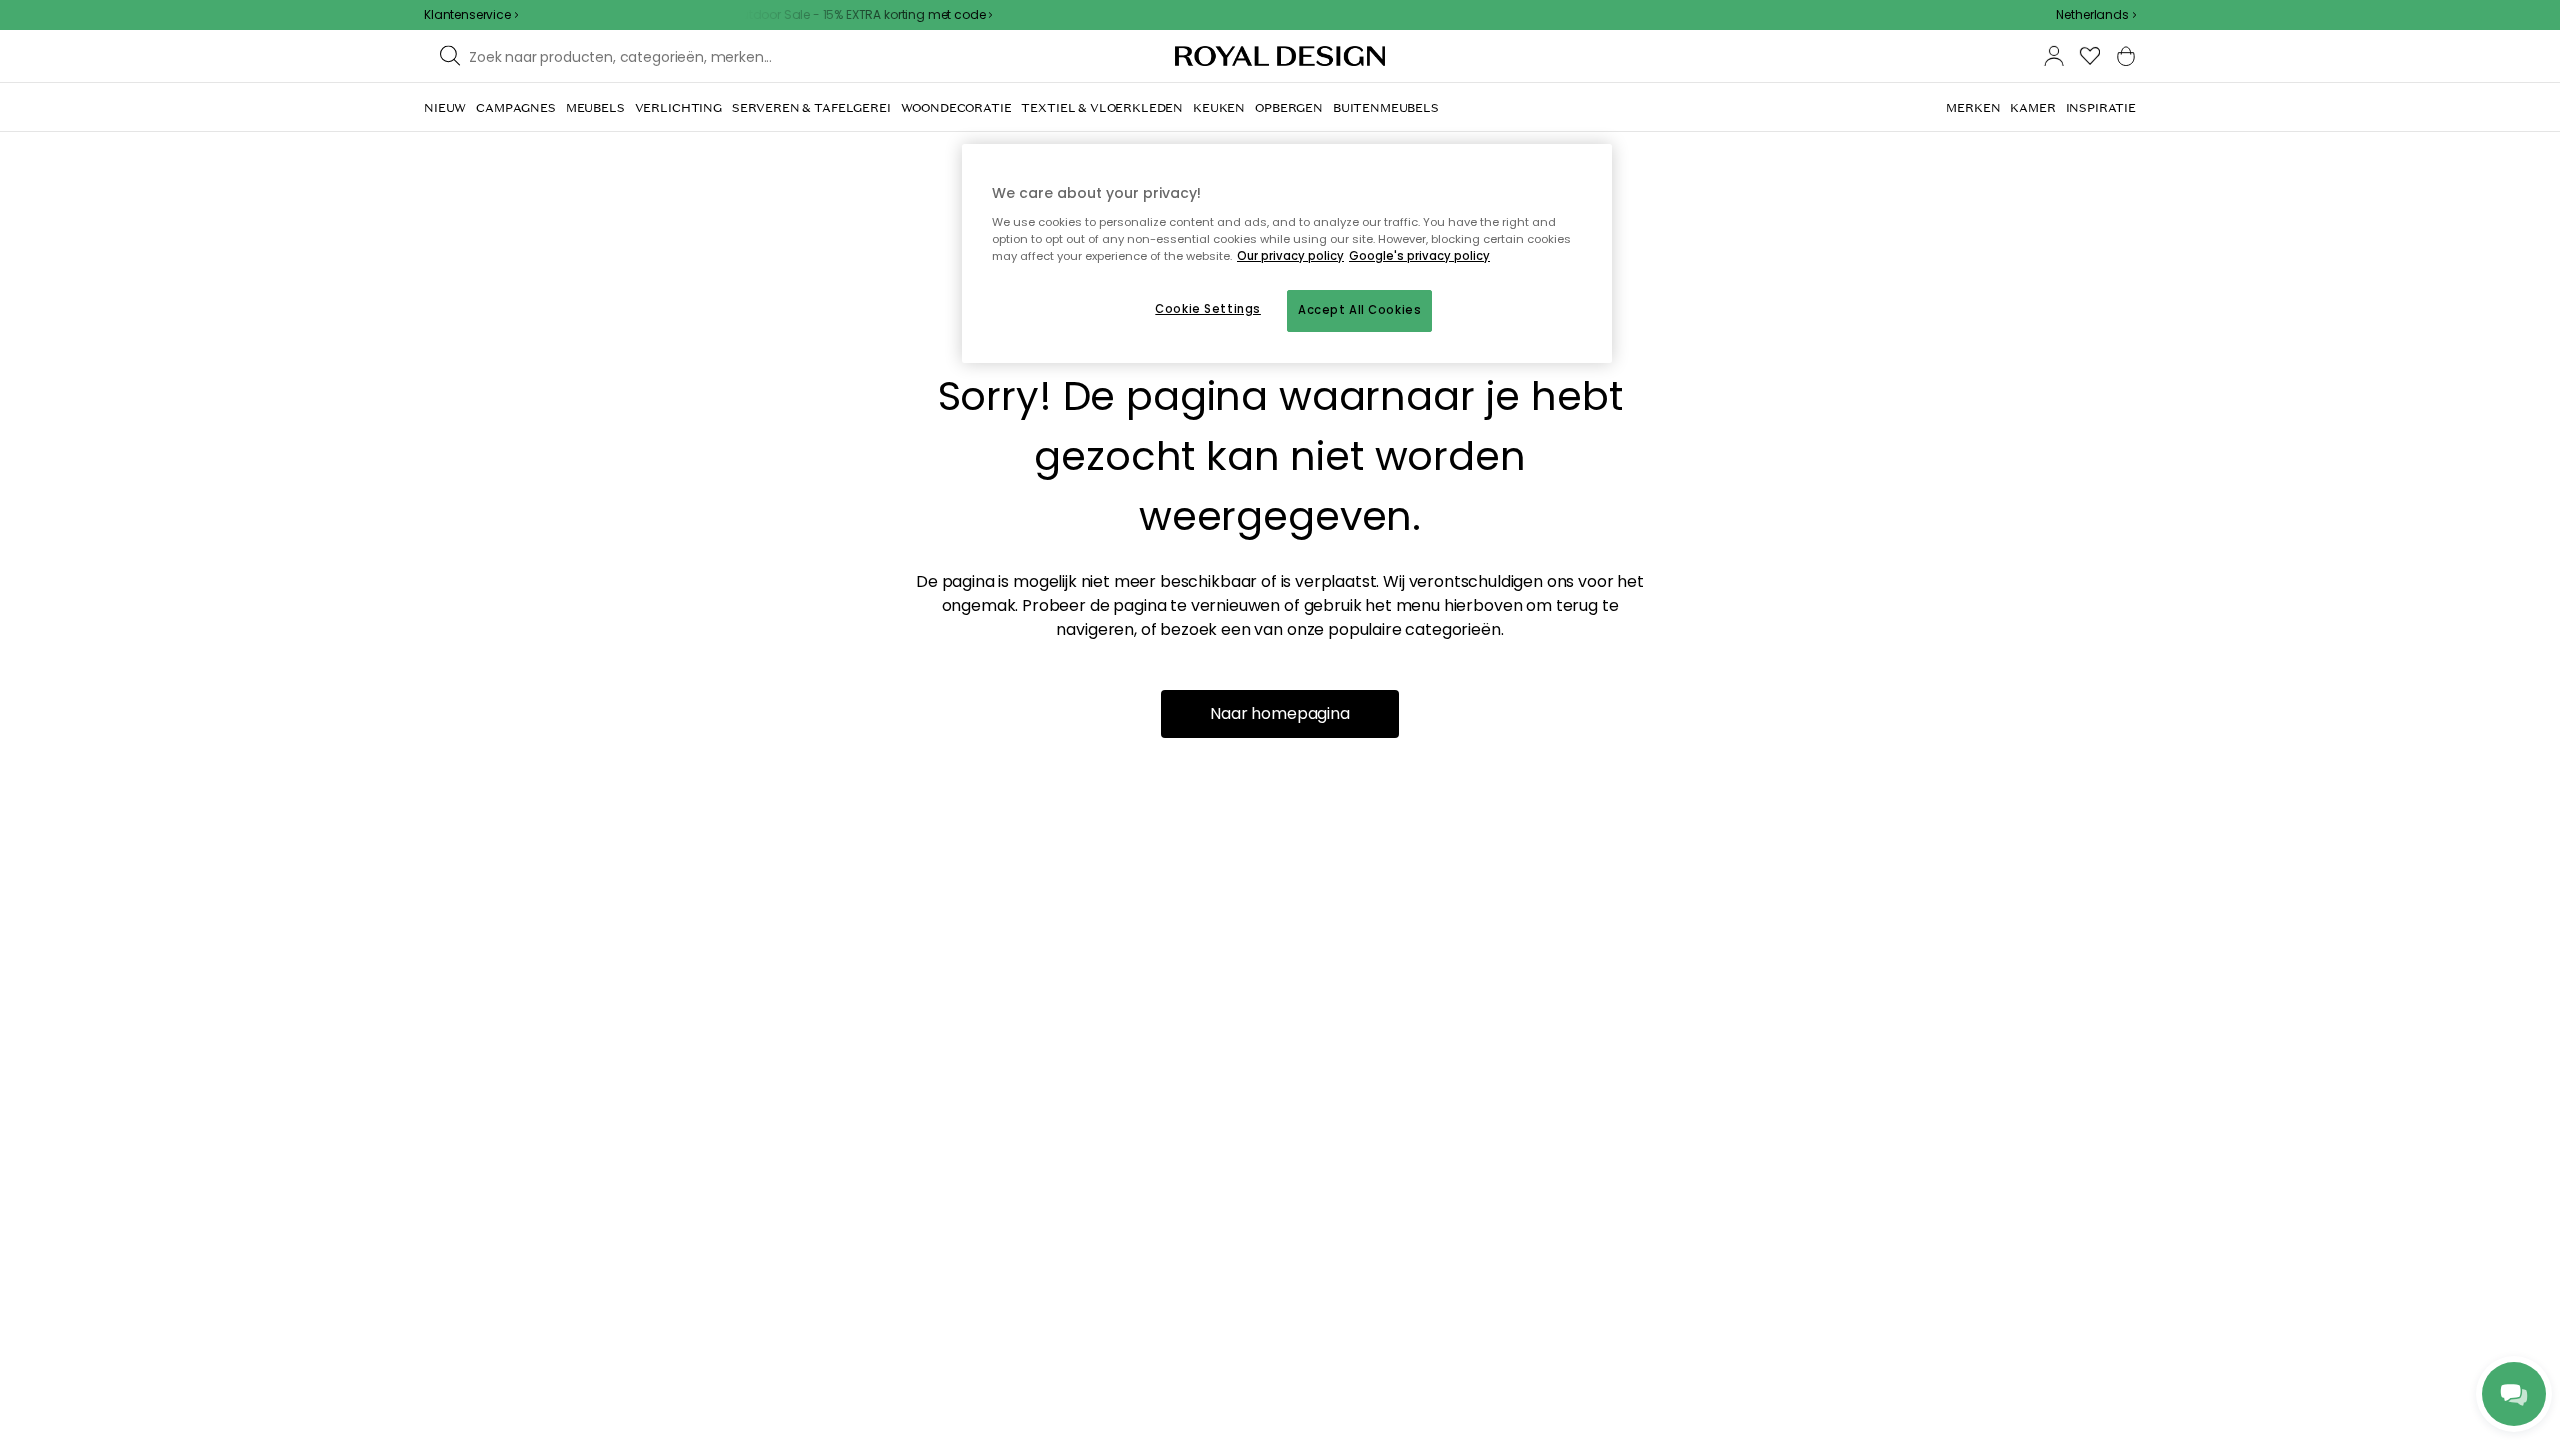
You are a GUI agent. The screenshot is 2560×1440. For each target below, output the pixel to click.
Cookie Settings (1208, 309)
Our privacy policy (1290, 256)
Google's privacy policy (1419, 256)
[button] (2096, 15)
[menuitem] (445, 108)
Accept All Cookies (1359, 310)
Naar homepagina (1280, 713)
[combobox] (2096, 15)
